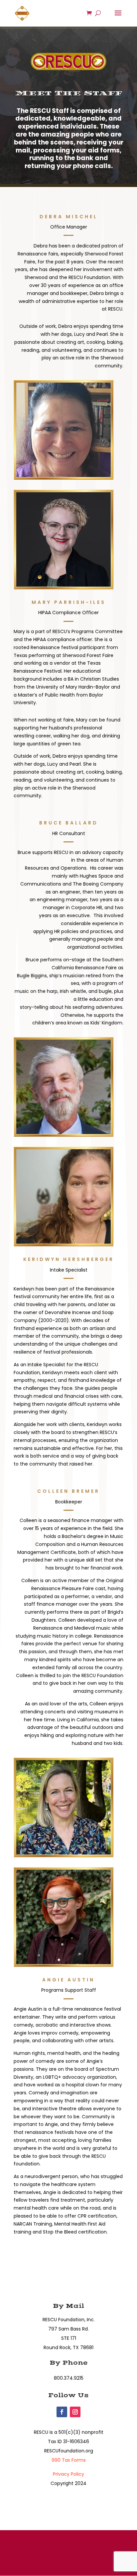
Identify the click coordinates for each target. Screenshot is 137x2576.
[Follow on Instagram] (75, 2412)
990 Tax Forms (69, 2460)
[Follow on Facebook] (62, 2412)
